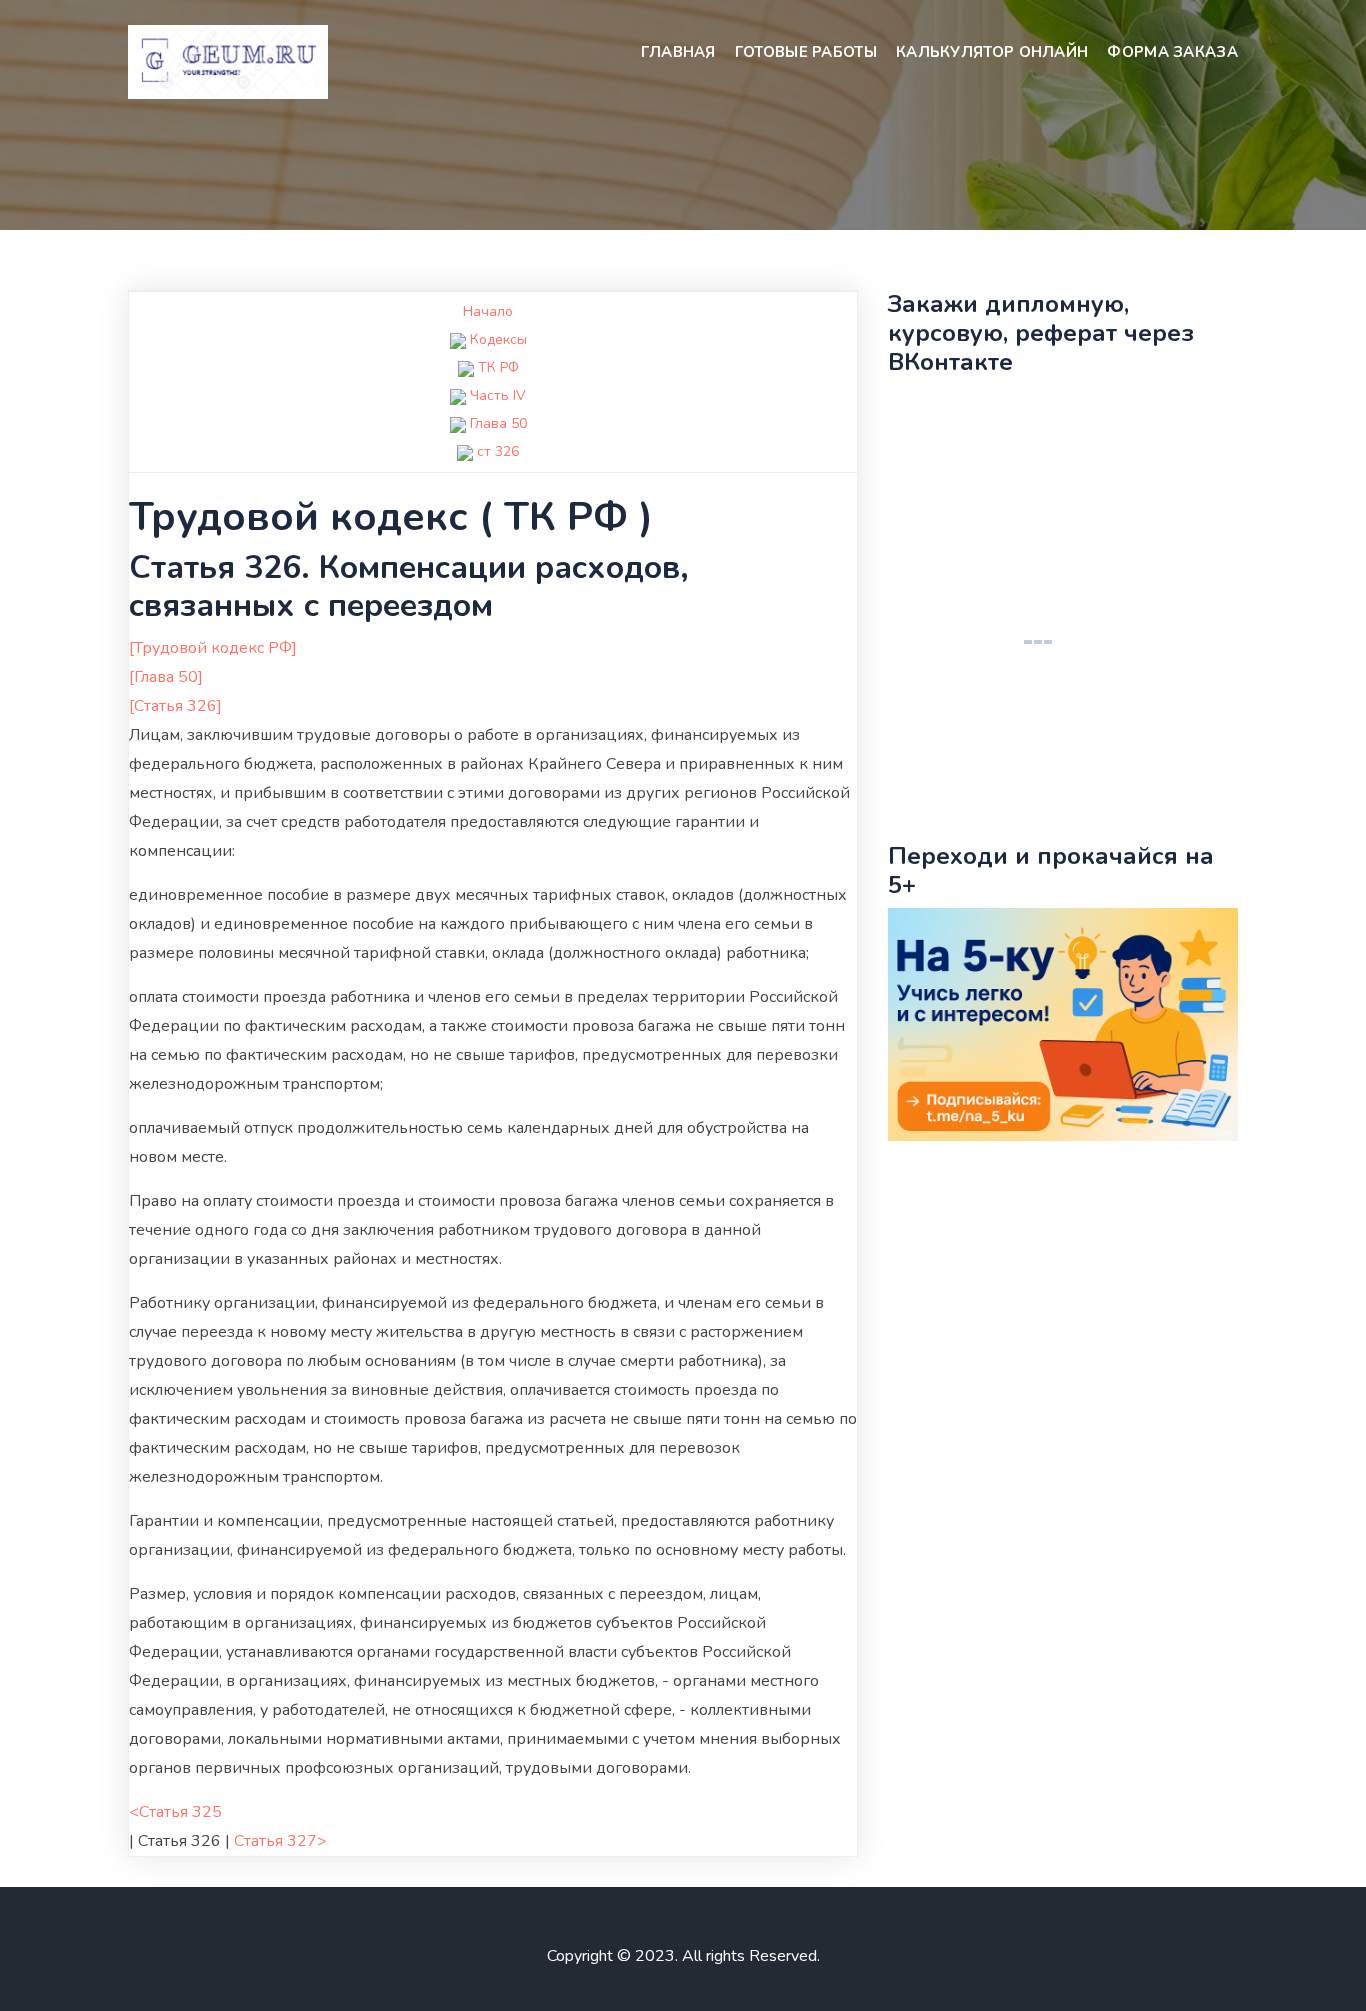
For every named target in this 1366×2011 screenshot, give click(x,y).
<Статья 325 (175, 1812)
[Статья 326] (175, 706)
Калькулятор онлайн (992, 52)
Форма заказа (1172, 52)
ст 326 (498, 451)
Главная (678, 52)
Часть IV (498, 395)
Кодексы (498, 339)
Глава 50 (498, 423)
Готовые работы (806, 52)
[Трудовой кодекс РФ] (213, 648)
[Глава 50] (166, 677)
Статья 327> (280, 1841)
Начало (488, 311)
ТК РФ (498, 367)
